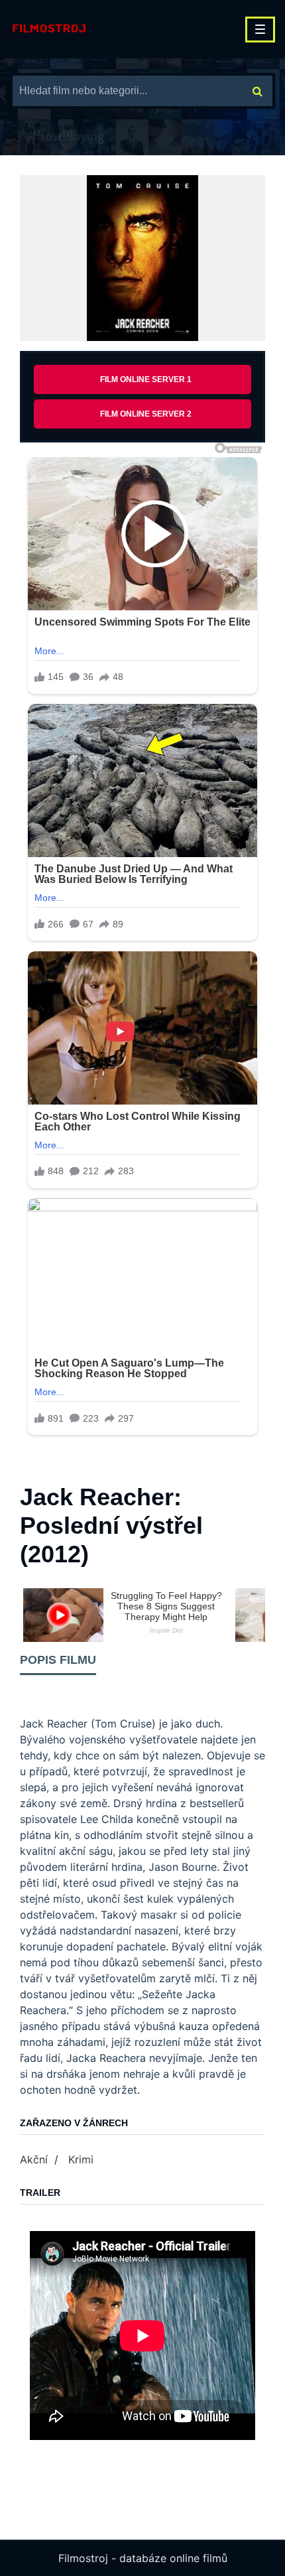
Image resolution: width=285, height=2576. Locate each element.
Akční (34, 2159)
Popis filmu (58, 1660)
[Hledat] (257, 91)
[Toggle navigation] (260, 30)
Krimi (81, 2159)
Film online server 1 (146, 379)
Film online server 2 (146, 414)
